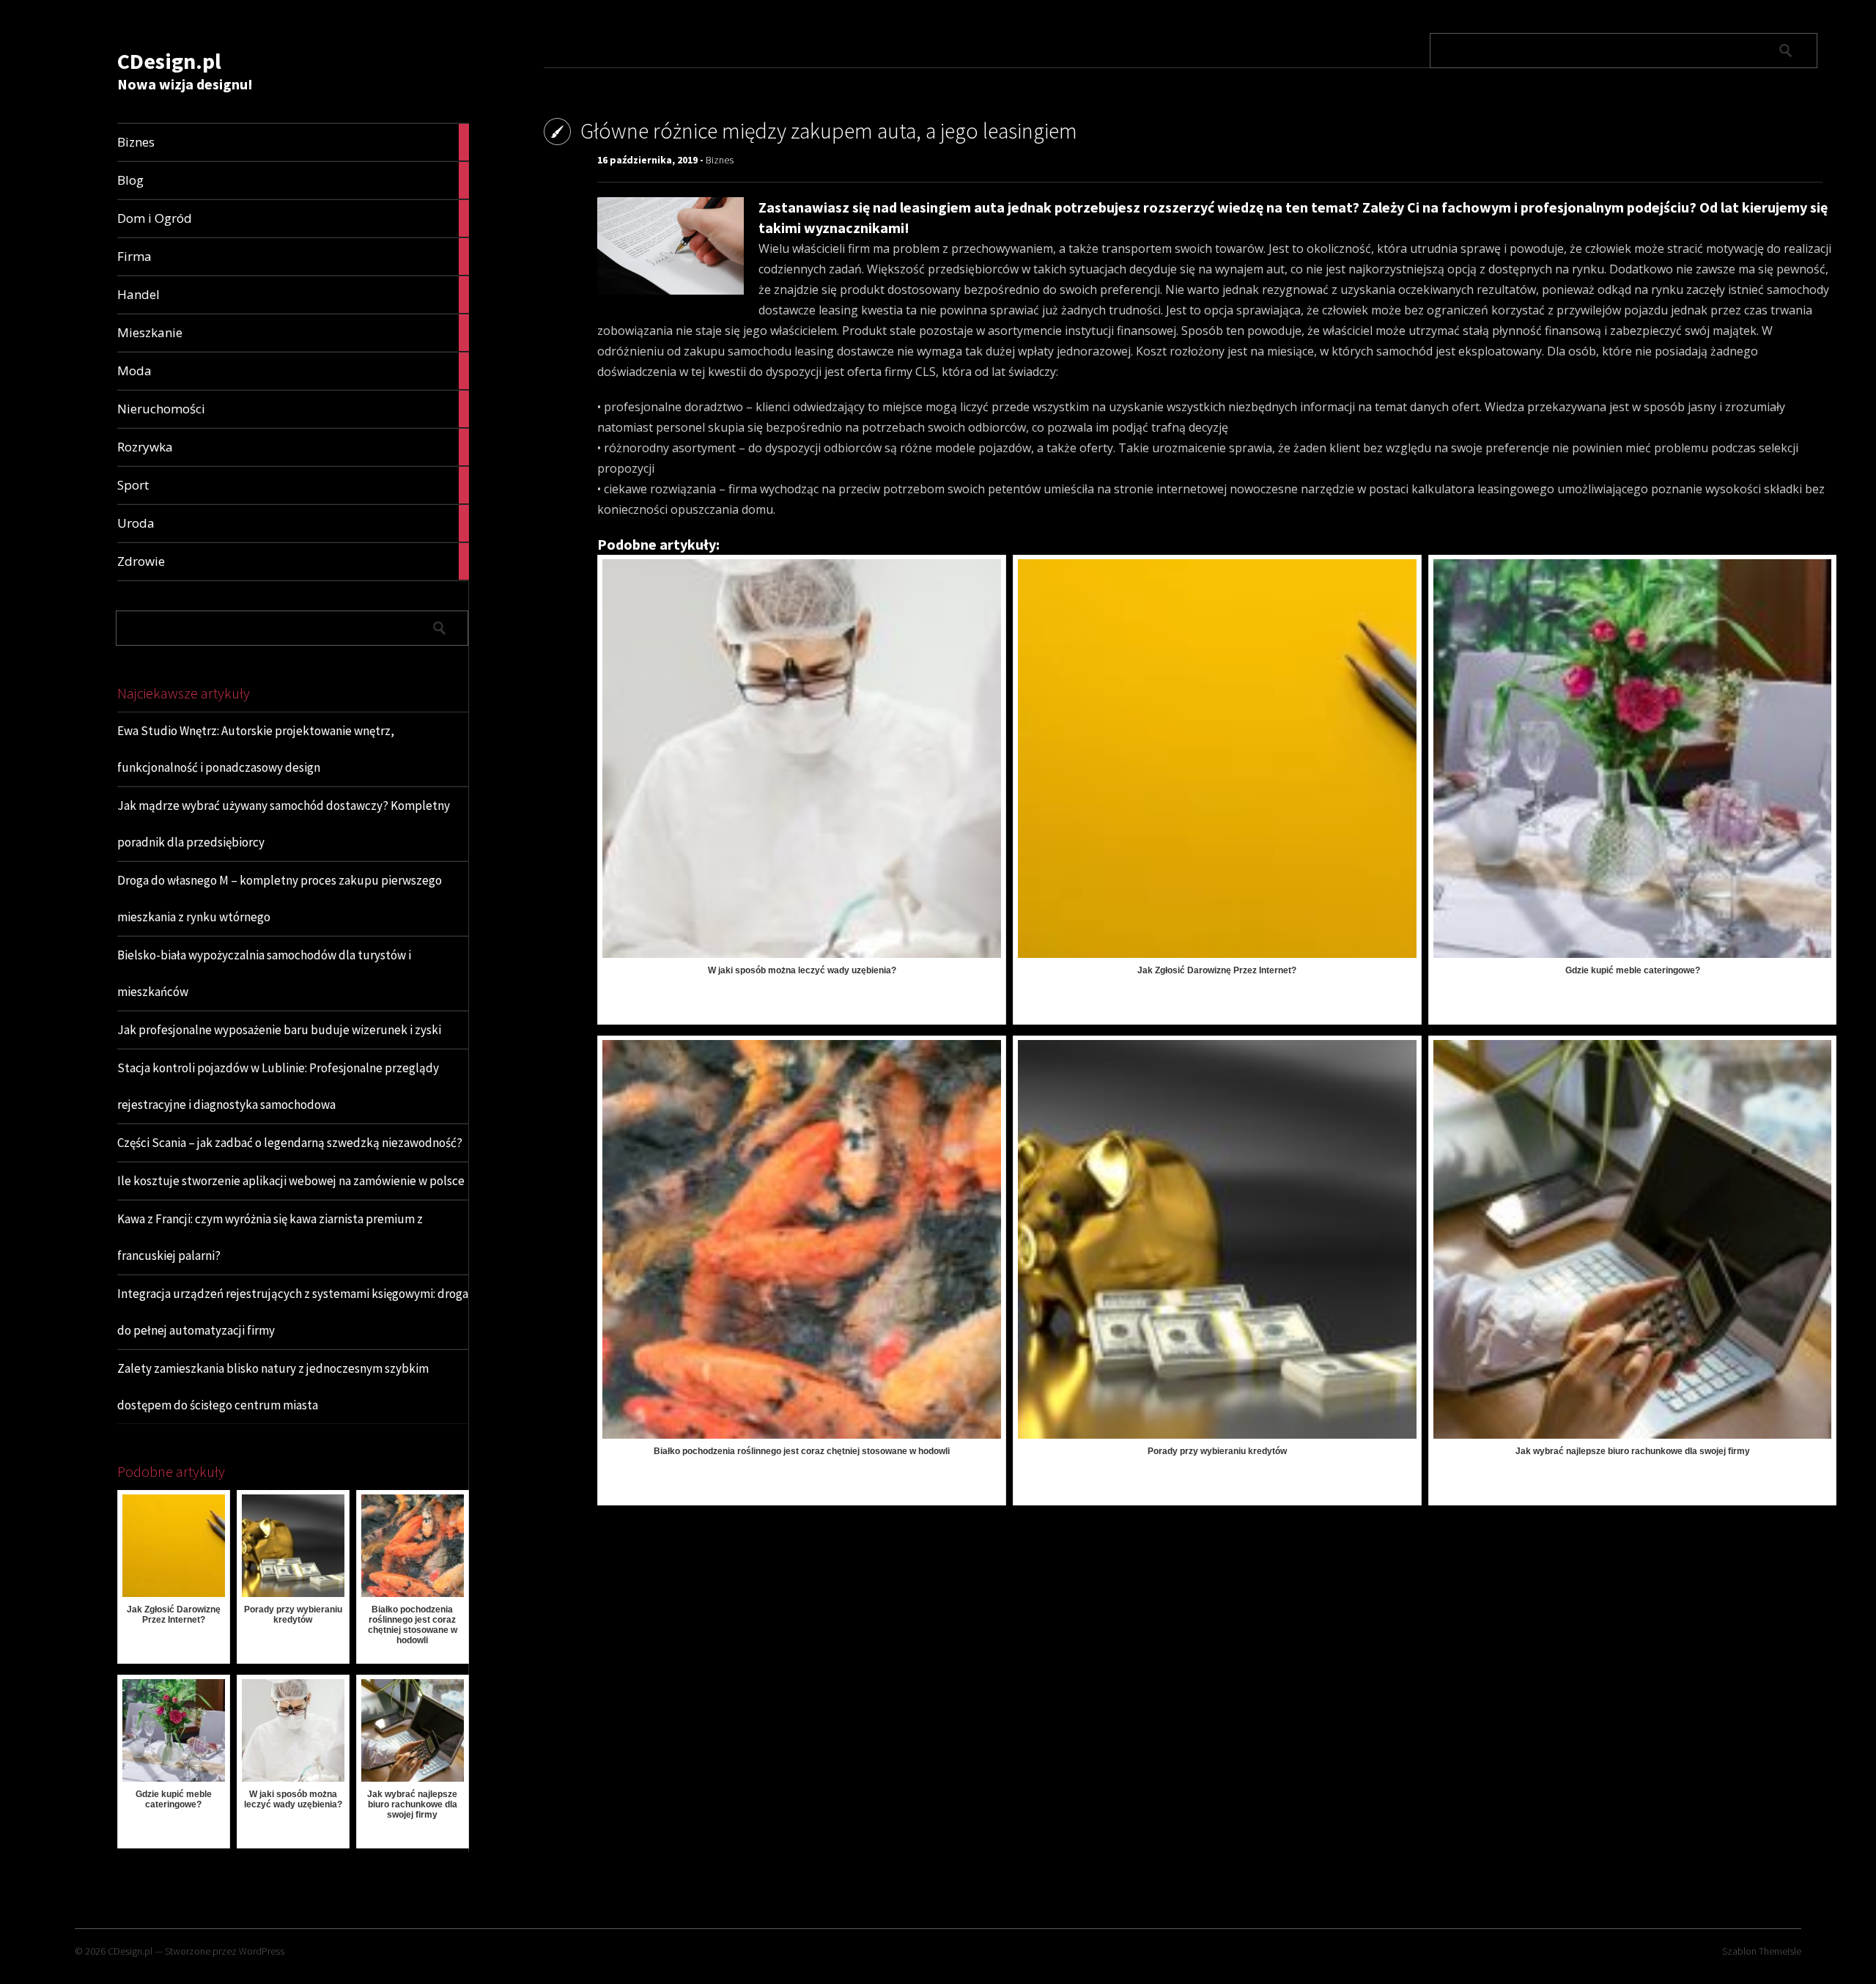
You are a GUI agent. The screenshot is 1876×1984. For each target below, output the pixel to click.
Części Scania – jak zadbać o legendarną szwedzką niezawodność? (290, 1143)
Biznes (720, 160)
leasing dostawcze (844, 351)
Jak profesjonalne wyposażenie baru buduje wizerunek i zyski (279, 1030)
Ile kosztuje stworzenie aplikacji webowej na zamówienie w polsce (291, 1181)
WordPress (262, 1951)
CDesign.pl (169, 61)
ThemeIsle (1780, 1951)
